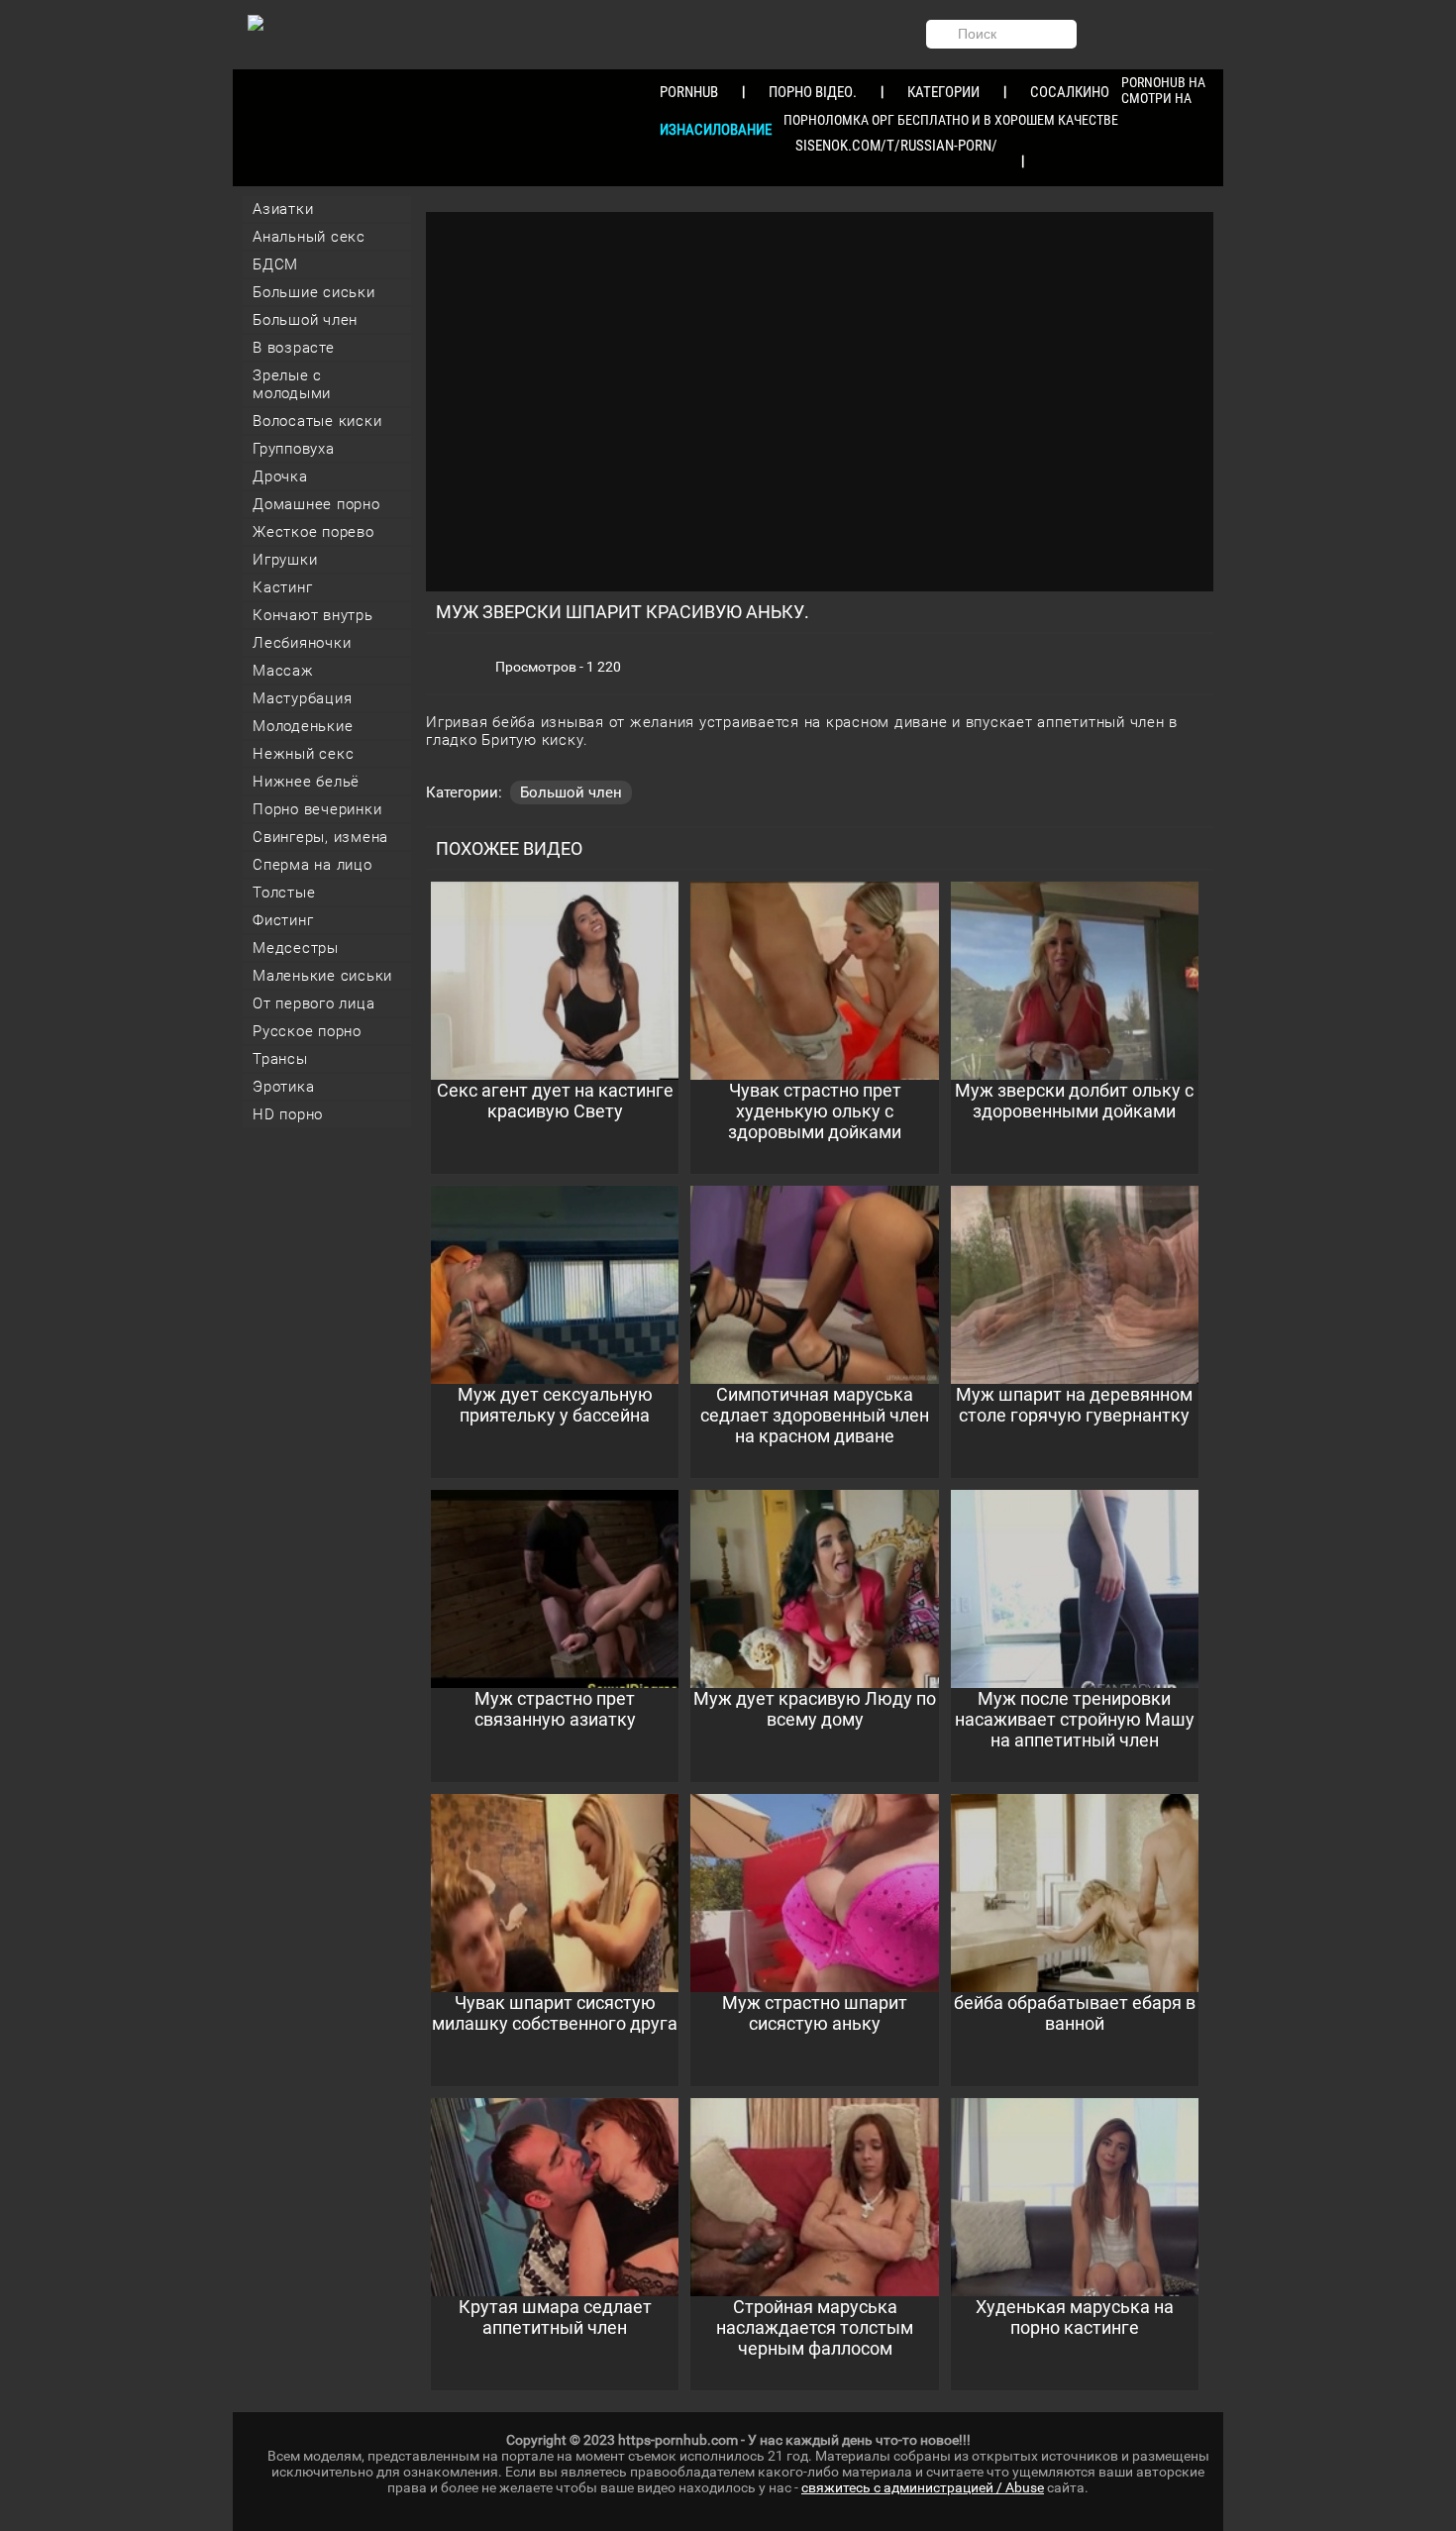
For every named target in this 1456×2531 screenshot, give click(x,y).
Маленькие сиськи (322, 976)
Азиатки (283, 209)
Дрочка (280, 476)
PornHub (689, 92)
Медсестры (296, 948)
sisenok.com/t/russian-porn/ (896, 146)
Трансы (280, 1059)
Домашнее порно (316, 504)
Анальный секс (309, 237)
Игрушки (285, 560)
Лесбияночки (302, 643)
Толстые (284, 893)
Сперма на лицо (312, 865)
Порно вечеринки (317, 809)
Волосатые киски (317, 421)
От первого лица (313, 1003)
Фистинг (283, 920)
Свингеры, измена (320, 837)
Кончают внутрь (313, 615)
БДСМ (275, 264)
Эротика (283, 1087)
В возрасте (294, 348)
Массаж (283, 671)
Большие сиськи (314, 292)
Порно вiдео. (813, 92)
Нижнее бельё (306, 782)
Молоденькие (303, 726)
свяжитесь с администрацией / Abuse (923, 2487)
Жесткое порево (313, 532)
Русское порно (307, 1031)
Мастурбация (302, 698)
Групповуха (294, 449)
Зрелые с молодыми (292, 384)
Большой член (305, 320)
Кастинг (282, 587)
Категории (943, 92)
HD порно (288, 1114)
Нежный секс (303, 754)
